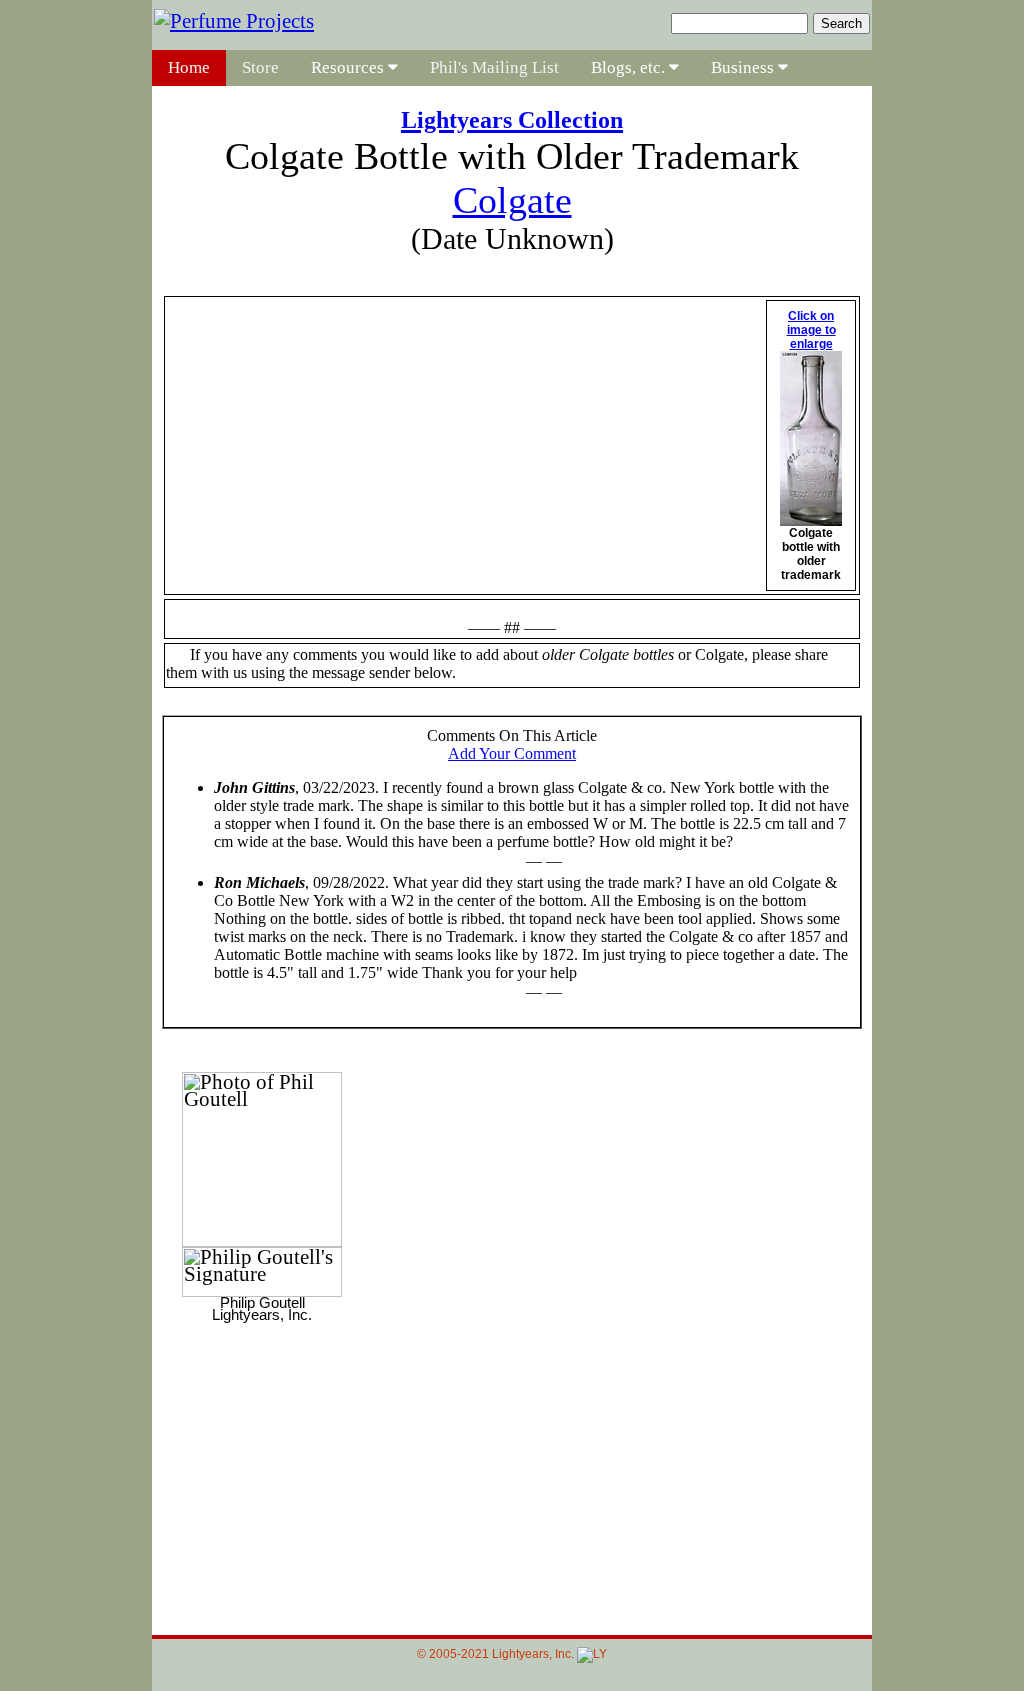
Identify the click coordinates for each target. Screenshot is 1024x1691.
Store (260, 67)
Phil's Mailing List (494, 67)
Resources (349, 67)
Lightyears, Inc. (534, 1654)
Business (744, 67)
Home (189, 67)
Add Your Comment (512, 753)
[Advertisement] (512, 1465)
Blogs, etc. (630, 67)
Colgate (512, 200)
